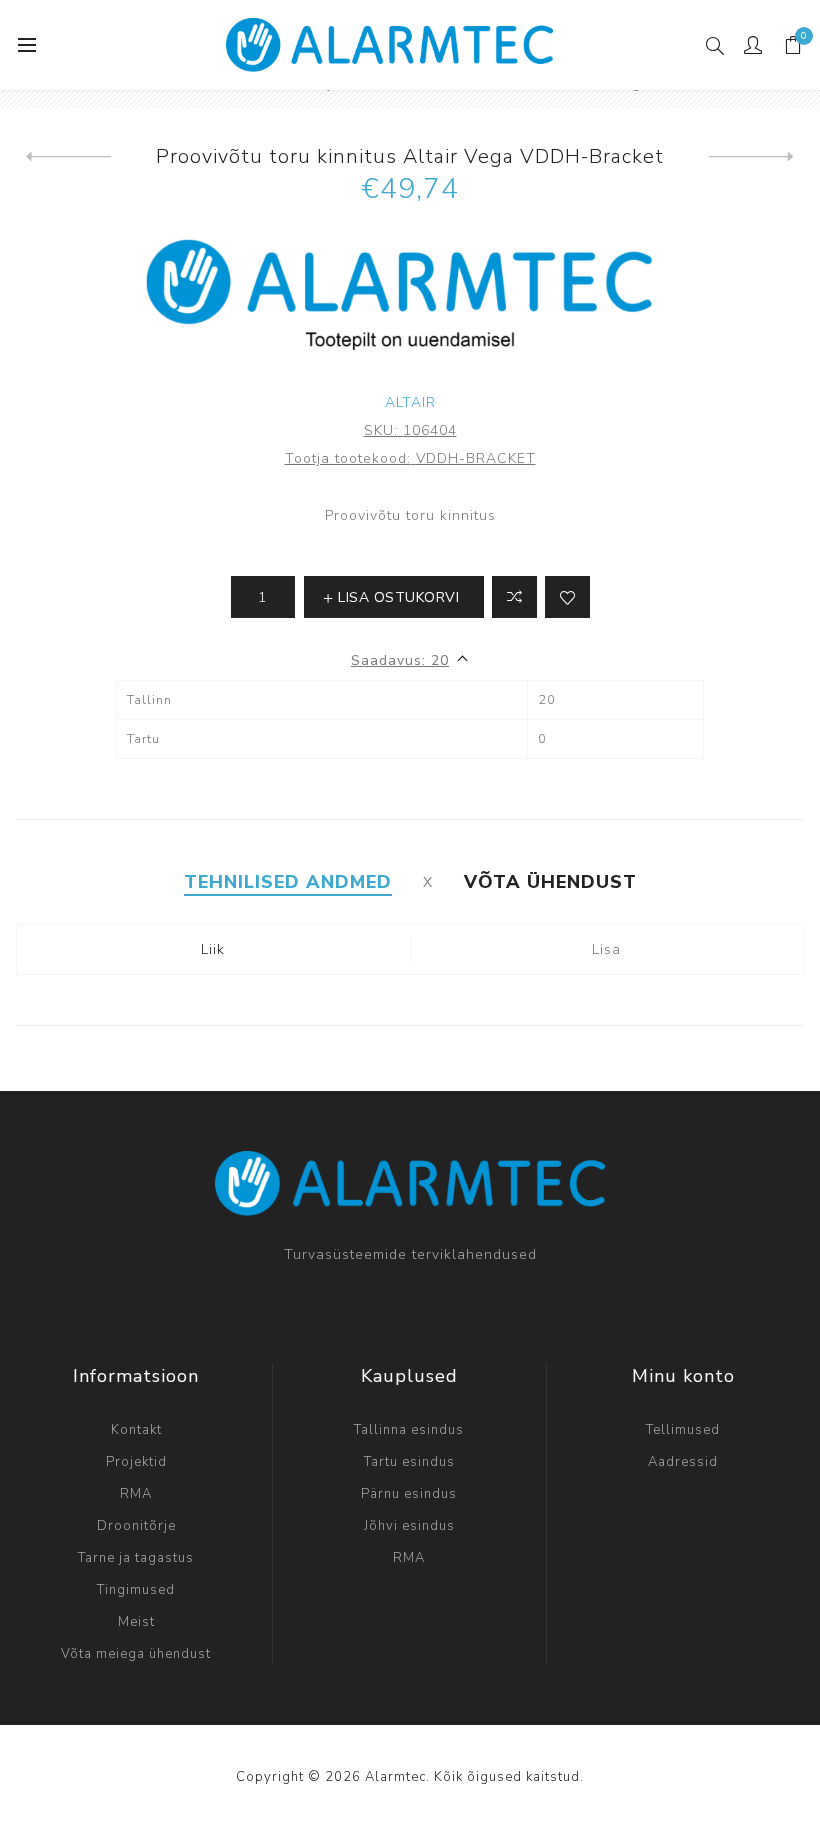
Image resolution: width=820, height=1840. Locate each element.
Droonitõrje (136, 1526)
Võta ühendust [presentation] (550, 882)
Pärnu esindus (409, 1494)
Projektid (136, 1462)
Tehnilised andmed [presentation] (288, 882)
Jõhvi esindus (409, 1526)
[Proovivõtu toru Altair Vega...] (68, 157)
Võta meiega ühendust (136, 1654)
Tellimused (683, 1430)
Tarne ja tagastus (136, 1558)
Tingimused (136, 1590)
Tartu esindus (409, 1462)
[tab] (288, 882)
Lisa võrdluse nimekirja (514, 597)
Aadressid (683, 1462)
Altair (410, 402)
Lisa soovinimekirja (567, 597)
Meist (136, 1622)
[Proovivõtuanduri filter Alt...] (751, 157)
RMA (136, 1494)
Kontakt (136, 1430)
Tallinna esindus (409, 1430)
